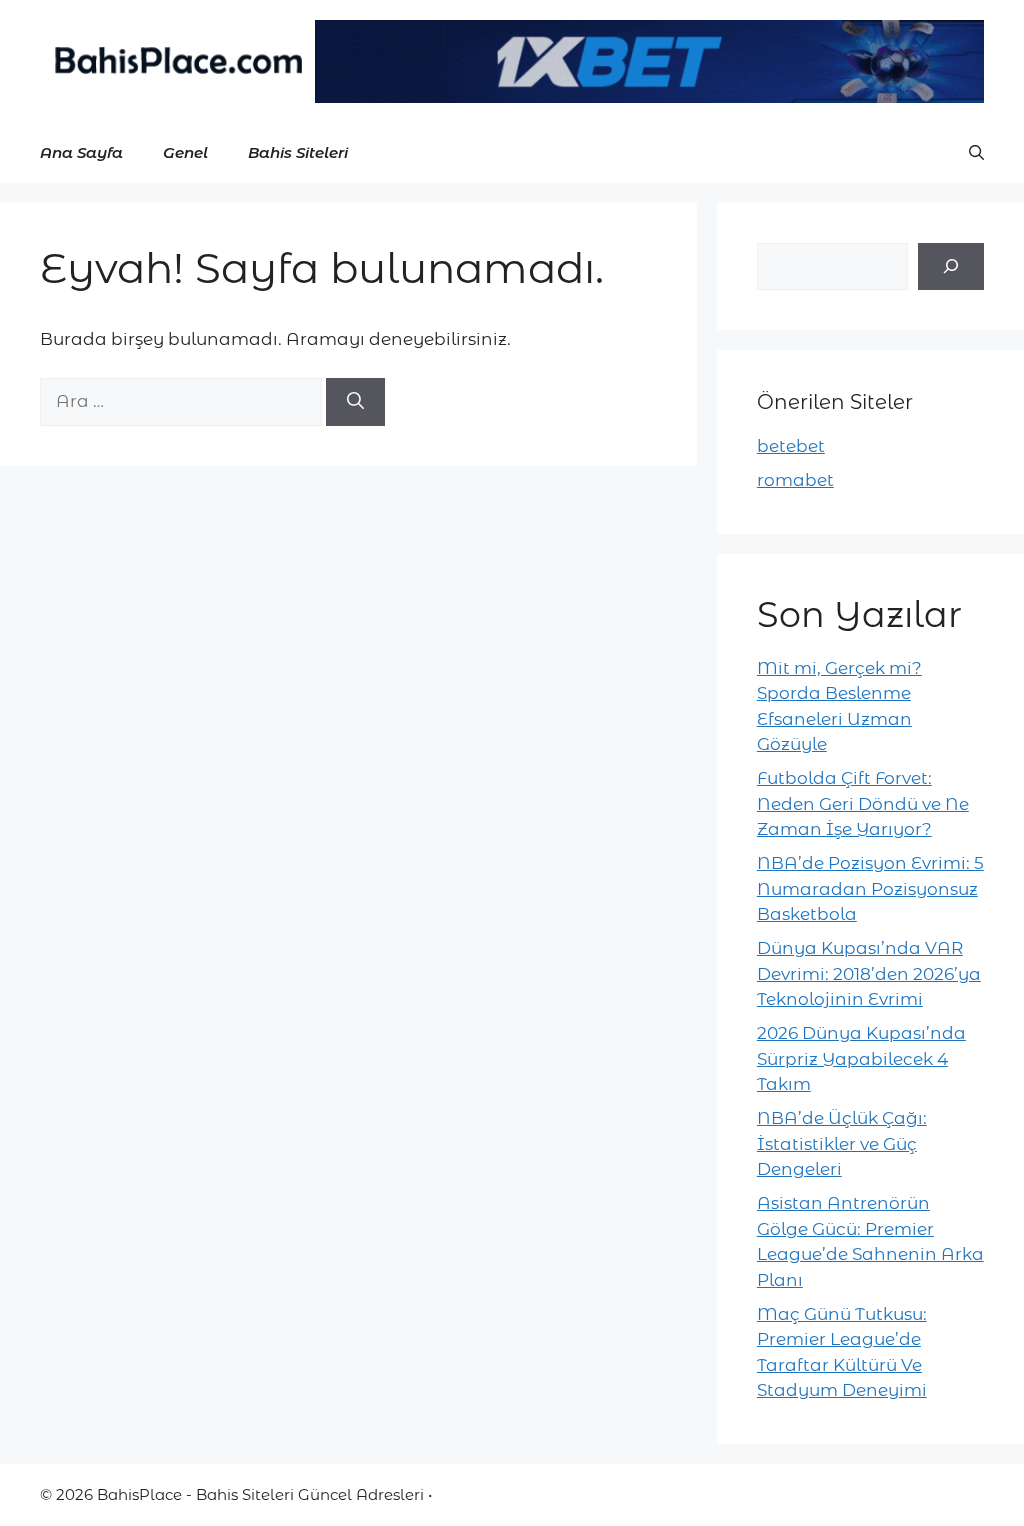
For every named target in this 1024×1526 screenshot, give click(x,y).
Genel (185, 152)
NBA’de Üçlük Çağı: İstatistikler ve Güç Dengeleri (842, 1143)
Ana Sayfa (81, 152)
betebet (791, 446)
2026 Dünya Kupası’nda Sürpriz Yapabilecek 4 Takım (861, 1058)
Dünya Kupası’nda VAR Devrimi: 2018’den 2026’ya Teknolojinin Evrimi (869, 973)
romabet (795, 480)
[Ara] (355, 402)
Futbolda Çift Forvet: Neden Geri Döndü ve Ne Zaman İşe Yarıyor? (863, 803)
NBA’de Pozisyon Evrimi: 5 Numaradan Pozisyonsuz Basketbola (870, 888)
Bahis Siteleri (298, 152)
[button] (976, 153)
